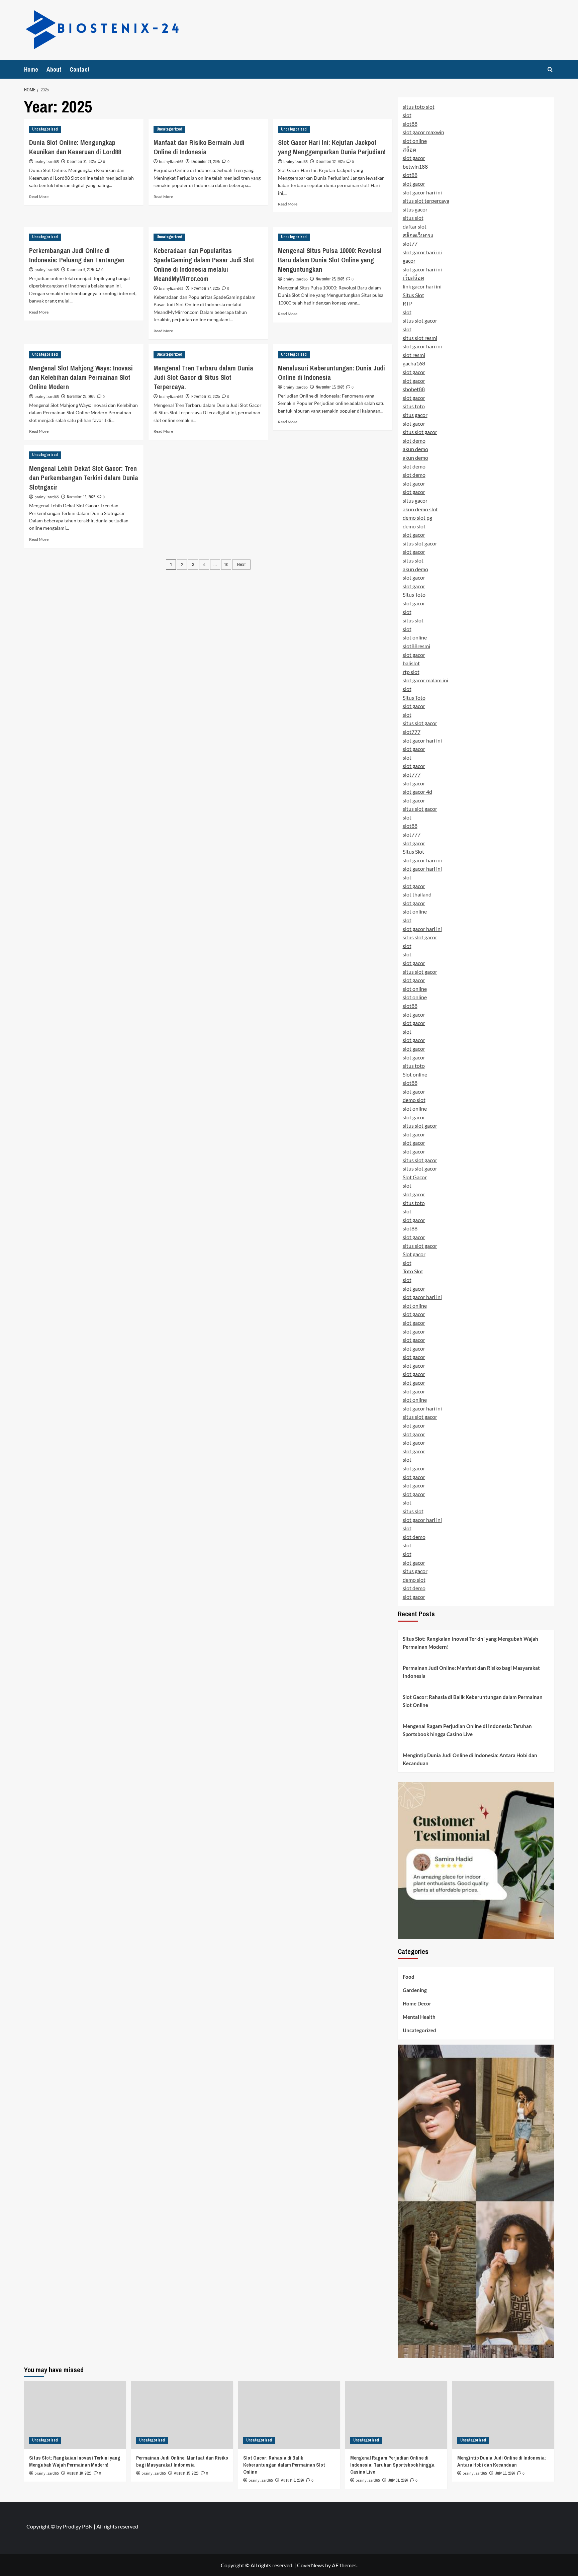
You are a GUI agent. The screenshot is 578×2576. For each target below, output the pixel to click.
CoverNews (311, 2565)
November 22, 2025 (81, 397)
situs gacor (415, 209)
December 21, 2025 (206, 162)
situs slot (413, 218)
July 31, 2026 (398, 2480)
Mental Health (419, 2017)
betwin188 (415, 166)
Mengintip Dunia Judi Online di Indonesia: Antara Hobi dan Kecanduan (470, 1759)
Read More (39, 197)
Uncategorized (45, 129)
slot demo (414, 441)
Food (409, 1977)
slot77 (410, 243)
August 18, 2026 (79, 2473)
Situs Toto (414, 594)
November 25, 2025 (330, 279)
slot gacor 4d (417, 792)
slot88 (410, 124)
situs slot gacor (420, 320)
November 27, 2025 (205, 288)
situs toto (414, 406)
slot (407, 115)
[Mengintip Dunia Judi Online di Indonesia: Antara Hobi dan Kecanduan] (503, 2415)
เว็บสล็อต (413, 278)
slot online (415, 141)
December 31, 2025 (81, 162)
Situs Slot (413, 295)
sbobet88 (414, 389)
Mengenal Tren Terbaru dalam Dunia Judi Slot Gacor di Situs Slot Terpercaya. (203, 377)
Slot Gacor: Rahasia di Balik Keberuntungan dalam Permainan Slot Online (473, 1701)
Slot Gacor (415, 1177)
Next (241, 565)
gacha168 (414, 363)
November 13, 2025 (81, 497)
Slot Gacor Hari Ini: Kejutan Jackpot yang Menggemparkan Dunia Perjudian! (332, 147)
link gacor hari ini (422, 286)
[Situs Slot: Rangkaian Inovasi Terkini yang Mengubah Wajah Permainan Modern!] (75, 2415)
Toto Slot (413, 1271)
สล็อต (409, 149)
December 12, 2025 (330, 162)
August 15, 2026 (186, 2473)
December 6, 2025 (80, 270)
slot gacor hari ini (422, 192)
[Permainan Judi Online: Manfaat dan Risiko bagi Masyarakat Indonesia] (182, 2415)
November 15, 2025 (330, 387)
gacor (409, 261)
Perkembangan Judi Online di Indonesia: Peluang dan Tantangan (77, 255)
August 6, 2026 (292, 2480)
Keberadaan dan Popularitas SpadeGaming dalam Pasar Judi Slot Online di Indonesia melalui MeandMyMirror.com (204, 265)
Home (31, 69)
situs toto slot (419, 107)
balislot (411, 663)
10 (226, 565)
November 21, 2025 (205, 397)
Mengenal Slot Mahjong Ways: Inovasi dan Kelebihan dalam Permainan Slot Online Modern (81, 377)
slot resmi (414, 355)
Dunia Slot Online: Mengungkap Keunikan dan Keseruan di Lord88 (75, 147)
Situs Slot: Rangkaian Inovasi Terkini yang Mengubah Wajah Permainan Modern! (470, 1643)
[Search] (550, 69)
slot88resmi (416, 646)
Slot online (415, 1074)
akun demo (415, 449)
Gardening (415, 1990)
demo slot (414, 526)
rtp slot (411, 672)
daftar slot (415, 226)
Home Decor (417, 2003)
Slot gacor (414, 1254)
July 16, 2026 (505, 2473)
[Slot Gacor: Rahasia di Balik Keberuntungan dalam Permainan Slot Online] (289, 2415)
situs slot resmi (420, 338)
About (54, 69)
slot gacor (414, 158)
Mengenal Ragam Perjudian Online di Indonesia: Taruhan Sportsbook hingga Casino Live (467, 1730)
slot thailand (417, 894)
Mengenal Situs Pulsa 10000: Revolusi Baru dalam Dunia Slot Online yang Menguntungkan (330, 260)
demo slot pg (417, 518)
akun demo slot (420, 509)
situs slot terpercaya (426, 201)
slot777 (412, 732)
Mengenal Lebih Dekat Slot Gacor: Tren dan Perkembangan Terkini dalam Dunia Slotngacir (84, 478)
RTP (408, 303)
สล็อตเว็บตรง (418, 235)
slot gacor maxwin (423, 132)
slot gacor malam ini (425, 680)
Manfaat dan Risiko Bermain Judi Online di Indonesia (199, 147)
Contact (80, 69)
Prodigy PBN (78, 2526)
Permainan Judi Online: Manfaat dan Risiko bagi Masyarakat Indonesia (471, 1672)
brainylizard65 (47, 162)
